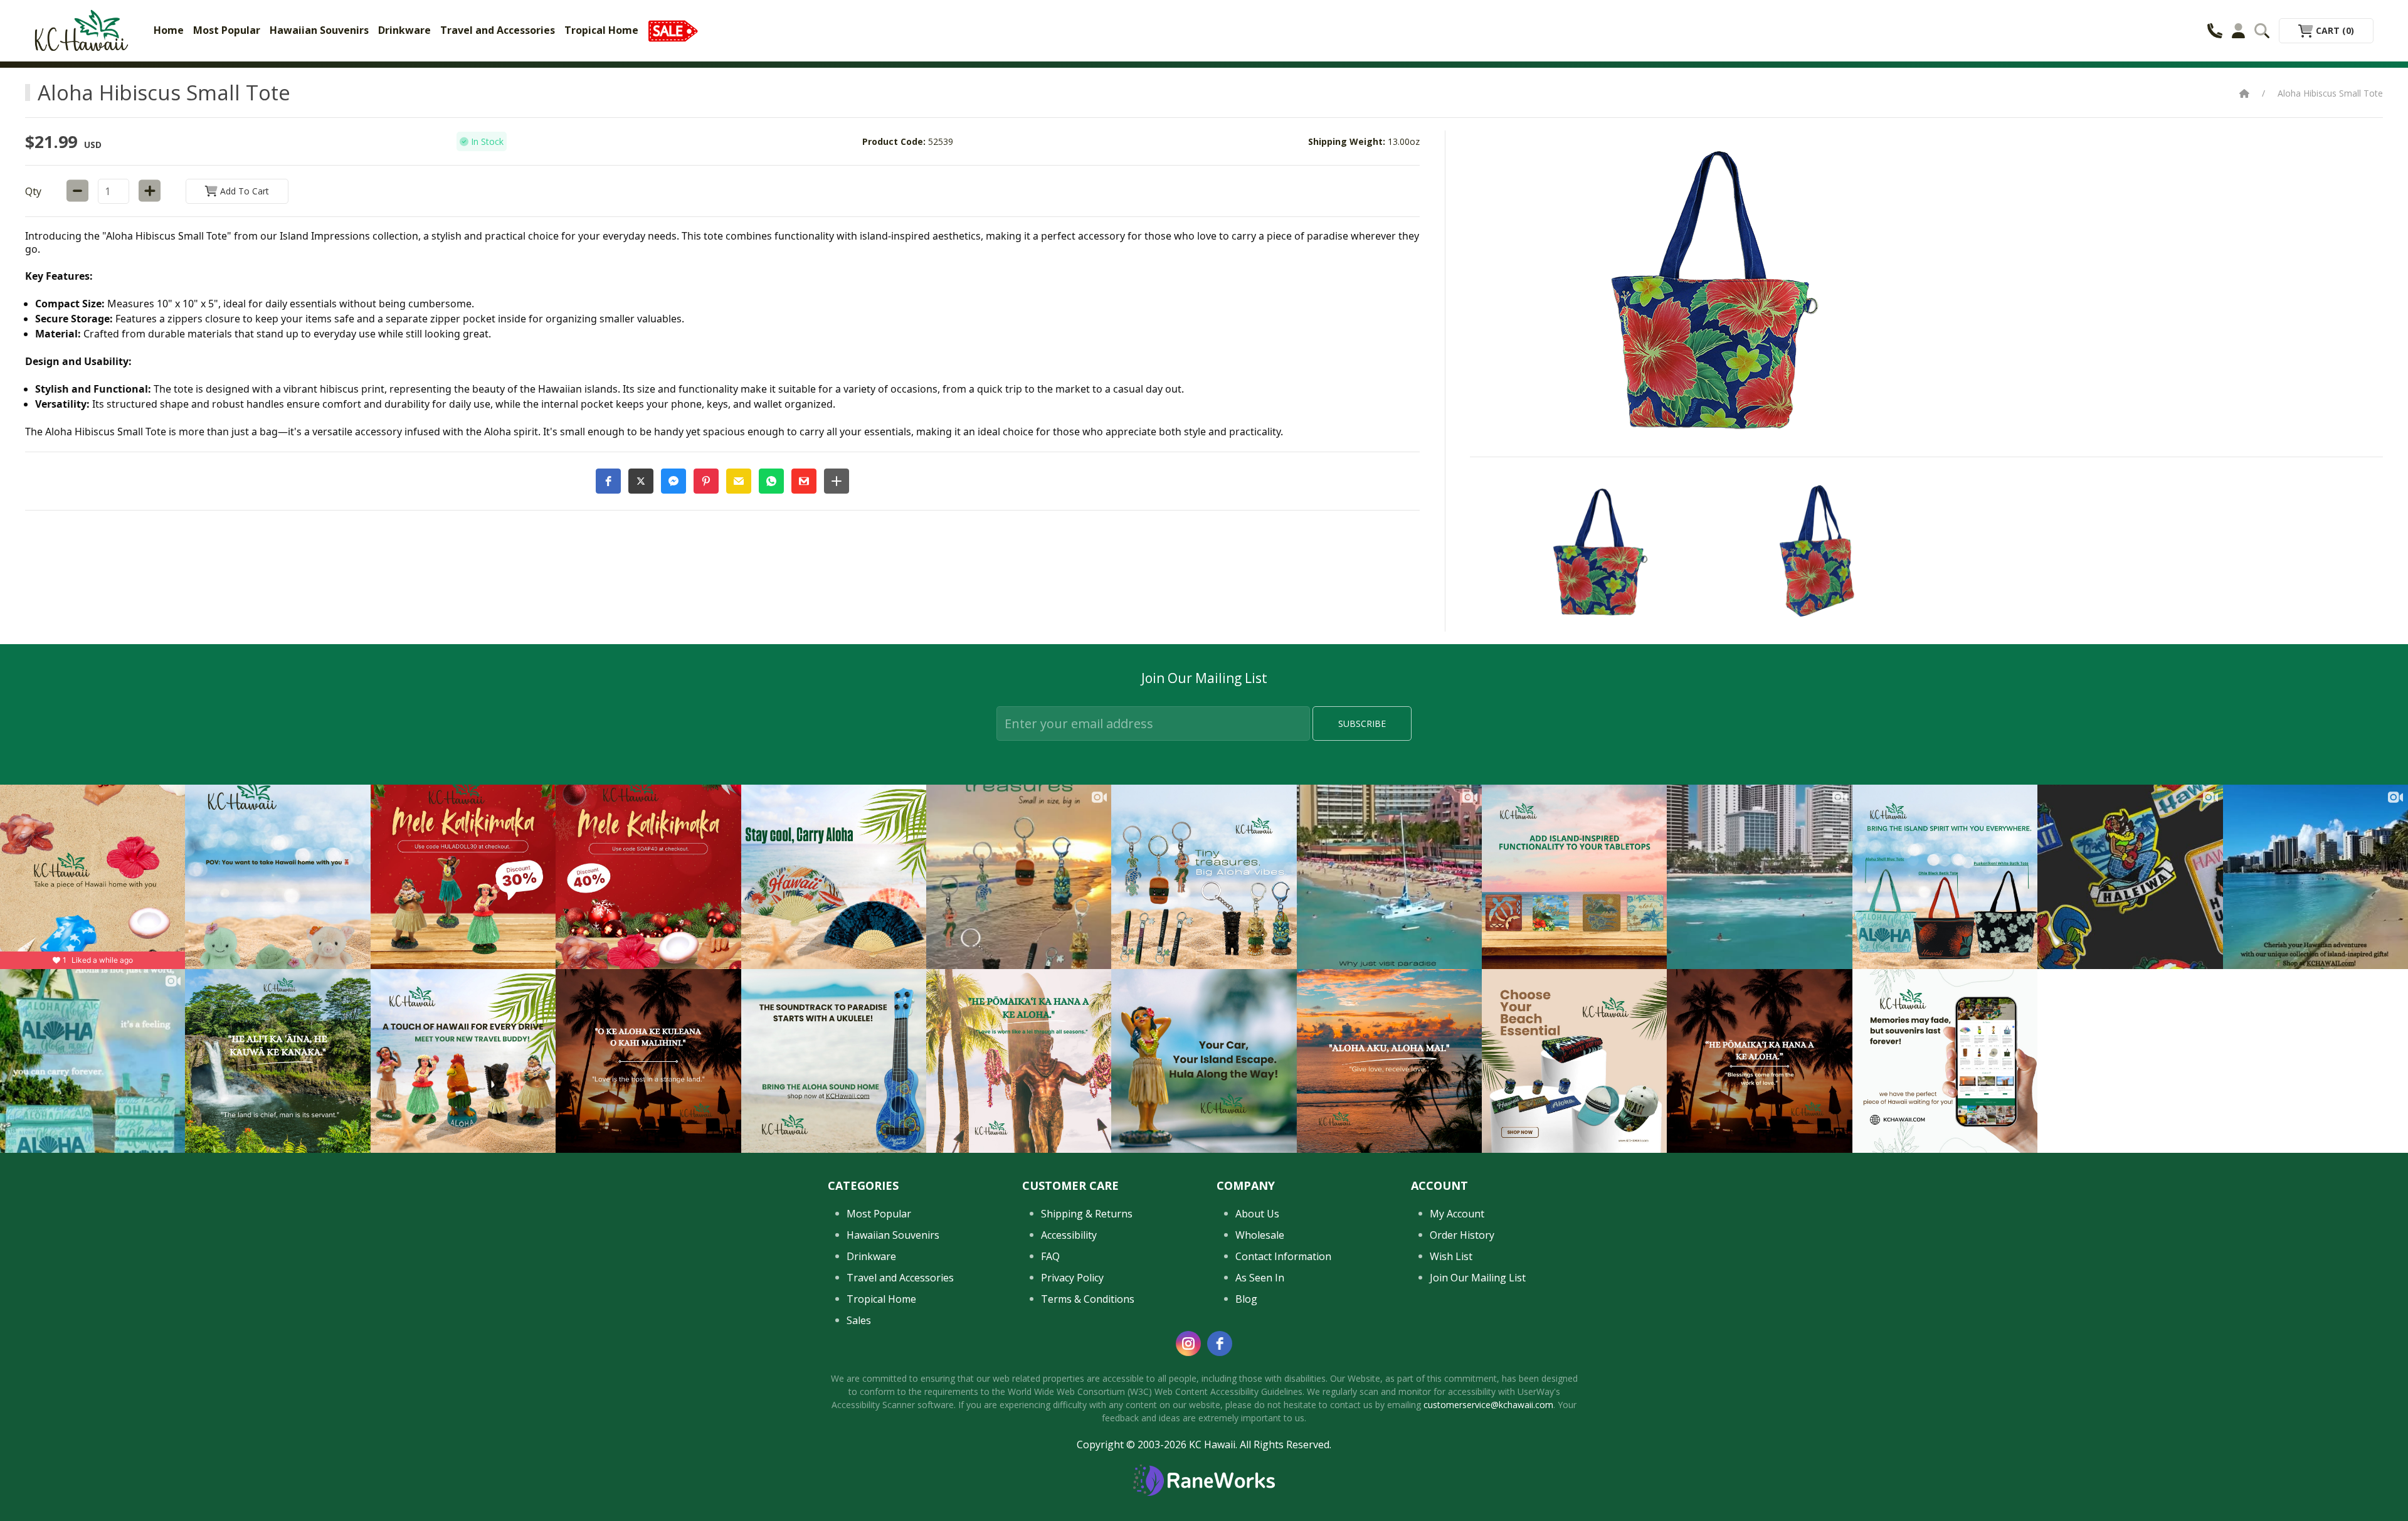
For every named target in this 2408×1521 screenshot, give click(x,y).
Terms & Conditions (1088, 1299)
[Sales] (673, 30)
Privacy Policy (1072, 1278)
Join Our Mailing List (1478, 1278)
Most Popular (227, 30)
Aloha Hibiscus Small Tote (2330, 93)
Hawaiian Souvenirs (319, 30)
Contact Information (1283, 1256)
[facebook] (1220, 1343)
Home (169, 30)
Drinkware (404, 30)
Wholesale (1260, 1235)
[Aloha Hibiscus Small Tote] (1596, 551)
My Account (1457, 1214)
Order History (1462, 1235)
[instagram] (1188, 1343)
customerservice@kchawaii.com (1488, 1405)
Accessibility (1069, 1235)
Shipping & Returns (1087, 1214)
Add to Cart (243, 191)
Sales (859, 1320)
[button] (608, 481)
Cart (2334, 30)
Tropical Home (601, 30)
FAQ (1050, 1256)
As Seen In (1260, 1278)
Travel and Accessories (498, 30)
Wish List (1451, 1256)
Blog (1246, 1299)
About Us (1257, 1214)
